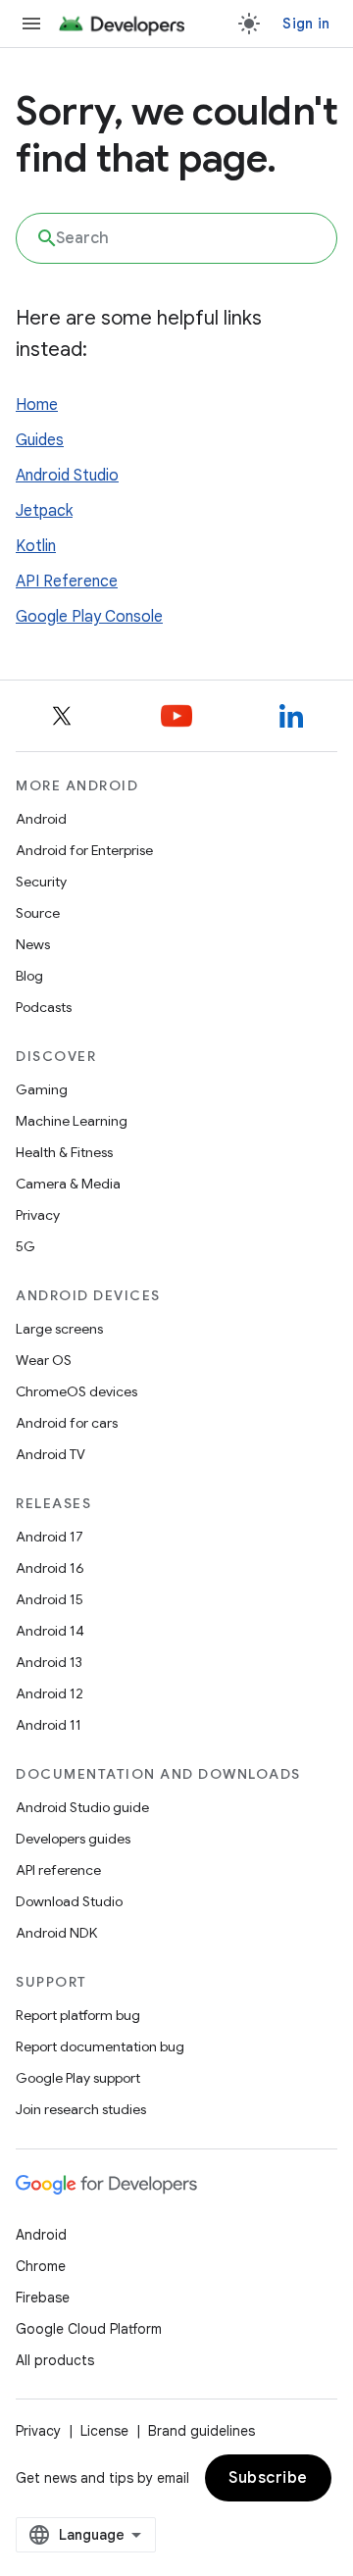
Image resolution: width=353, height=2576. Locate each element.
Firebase (43, 2298)
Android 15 (50, 1599)
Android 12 (50, 1693)
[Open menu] (31, 24)
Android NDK (56, 1933)
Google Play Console (89, 617)
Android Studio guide (82, 1807)
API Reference (67, 581)
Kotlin (36, 546)
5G (25, 1246)
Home (37, 405)
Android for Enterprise (84, 850)
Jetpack (44, 511)
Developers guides (73, 1839)
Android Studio (67, 476)
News (33, 944)
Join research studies (81, 2109)
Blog (29, 976)
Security (41, 882)
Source (38, 913)
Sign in (306, 24)
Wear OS (44, 1360)
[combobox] (176, 238)
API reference (58, 1870)
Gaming (42, 1089)
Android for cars (67, 1423)
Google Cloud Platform (89, 2329)
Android (41, 819)
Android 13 (49, 1662)
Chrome (41, 2266)
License (104, 2431)
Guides (40, 440)
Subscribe (268, 2478)
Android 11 (49, 1725)
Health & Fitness (64, 1152)
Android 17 (50, 1537)
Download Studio (69, 1901)
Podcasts (44, 1007)
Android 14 (50, 1631)
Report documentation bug (100, 2046)
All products (55, 2360)
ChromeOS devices (76, 1391)
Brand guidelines (202, 2431)
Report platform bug (78, 2015)
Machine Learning (72, 1121)
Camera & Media (68, 1184)
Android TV (50, 1454)
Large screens (59, 1329)
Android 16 (50, 1568)
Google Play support (78, 2078)
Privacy (38, 1215)
